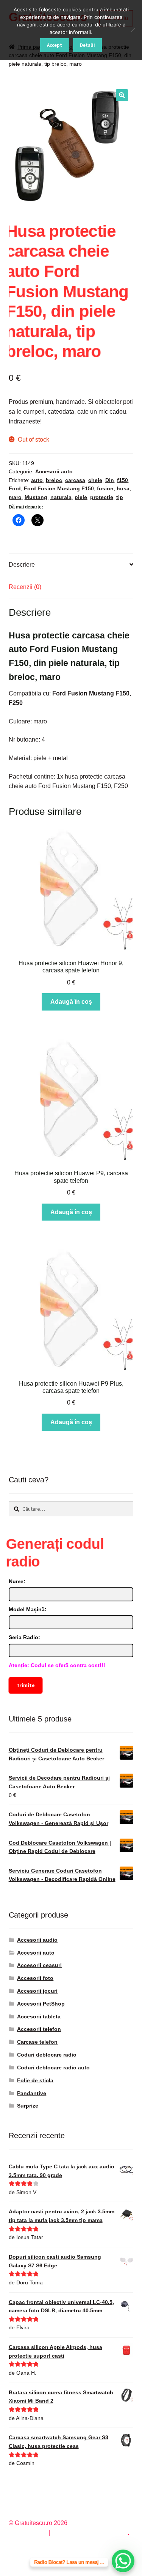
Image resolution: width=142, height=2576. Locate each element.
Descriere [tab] (22, 565)
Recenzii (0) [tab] (25, 587)
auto (37, 480)
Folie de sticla (35, 2080)
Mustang (36, 497)
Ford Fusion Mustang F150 (59, 488)
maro (15, 497)
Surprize (28, 2106)
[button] (122, 95)
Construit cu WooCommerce (90, 2533)
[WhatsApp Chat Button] (123, 2561)
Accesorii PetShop (41, 2004)
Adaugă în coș (71, 1002)
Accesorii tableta (39, 2017)
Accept (55, 45)
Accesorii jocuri (37, 1991)
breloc (54, 480)
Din (110, 480)
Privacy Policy (28, 2533)
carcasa (75, 480)
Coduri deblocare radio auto (53, 2068)
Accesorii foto (35, 1978)
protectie (102, 497)
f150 (122, 480)
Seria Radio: (24, 1637)
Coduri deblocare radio (47, 2055)
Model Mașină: (28, 1609)
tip (120, 497)
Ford (15, 488)
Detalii (87, 45)
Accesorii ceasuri (39, 1965)
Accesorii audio (37, 1940)
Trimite (25, 1685)
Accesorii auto (54, 471)
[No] (133, 30)
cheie (95, 480)
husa (123, 488)
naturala (61, 497)
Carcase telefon (37, 2042)
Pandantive (32, 2093)
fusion (105, 488)
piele (81, 497)
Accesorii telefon (39, 2029)
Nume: (17, 1581)
